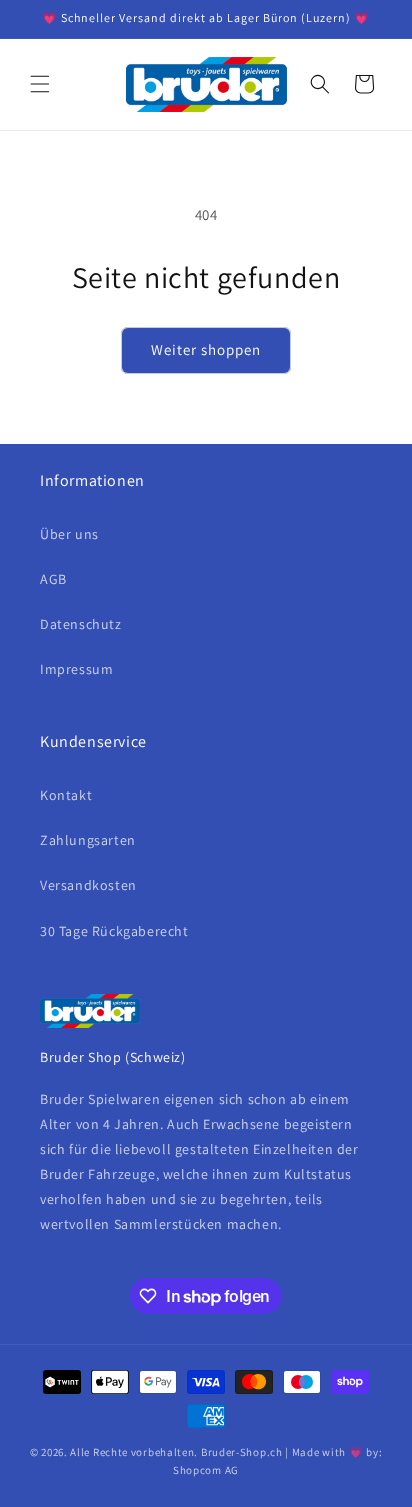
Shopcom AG (206, 1470)
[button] (40, 84)
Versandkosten (88, 885)
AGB (53, 579)
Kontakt (66, 795)
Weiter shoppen (206, 349)
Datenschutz (81, 624)
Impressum (76, 669)
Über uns (69, 534)
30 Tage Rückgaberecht (114, 931)
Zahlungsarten (88, 840)
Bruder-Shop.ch (242, 1452)
